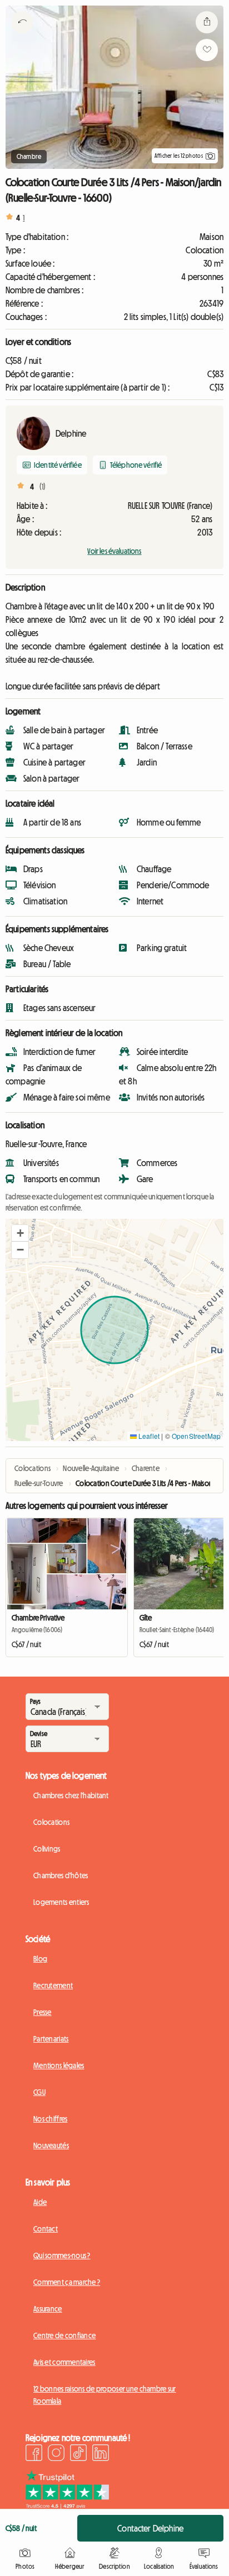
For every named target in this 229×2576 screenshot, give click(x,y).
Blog (40, 1959)
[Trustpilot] (67, 2505)
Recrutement (53, 1985)
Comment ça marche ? (67, 2282)
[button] (20, 1233)
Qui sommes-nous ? (62, 2255)
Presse (43, 2012)
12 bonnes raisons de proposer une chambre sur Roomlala (105, 2395)
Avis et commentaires (64, 2362)
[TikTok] (78, 2454)
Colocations (51, 1822)
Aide (40, 2202)
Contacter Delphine (150, 2528)
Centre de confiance (64, 2335)
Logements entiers (61, 1902)
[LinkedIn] (101, 2454)
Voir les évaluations (114, 551)
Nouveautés (51, 2145)
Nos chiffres (50, 2119)
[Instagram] (56, 2454)
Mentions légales (59, 2065)
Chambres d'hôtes (61, 1875)
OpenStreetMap (196, 1436)
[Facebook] (34, 2454)
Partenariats (51, 2039)
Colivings (47, 1849)
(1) (43, 487)
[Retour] (22, 36)
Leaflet (148, 1436)
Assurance (48, 2309)
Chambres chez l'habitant (71, 1795)
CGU (39, 2092)
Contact (46, 2229)
